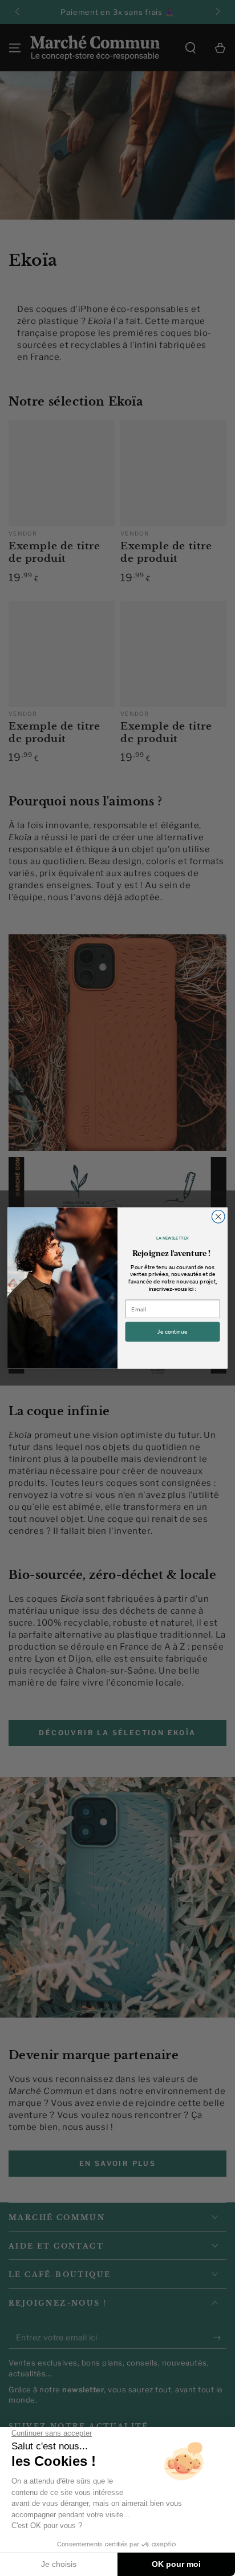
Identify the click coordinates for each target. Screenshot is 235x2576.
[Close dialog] (218, 1217)
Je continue (172, 1332)
